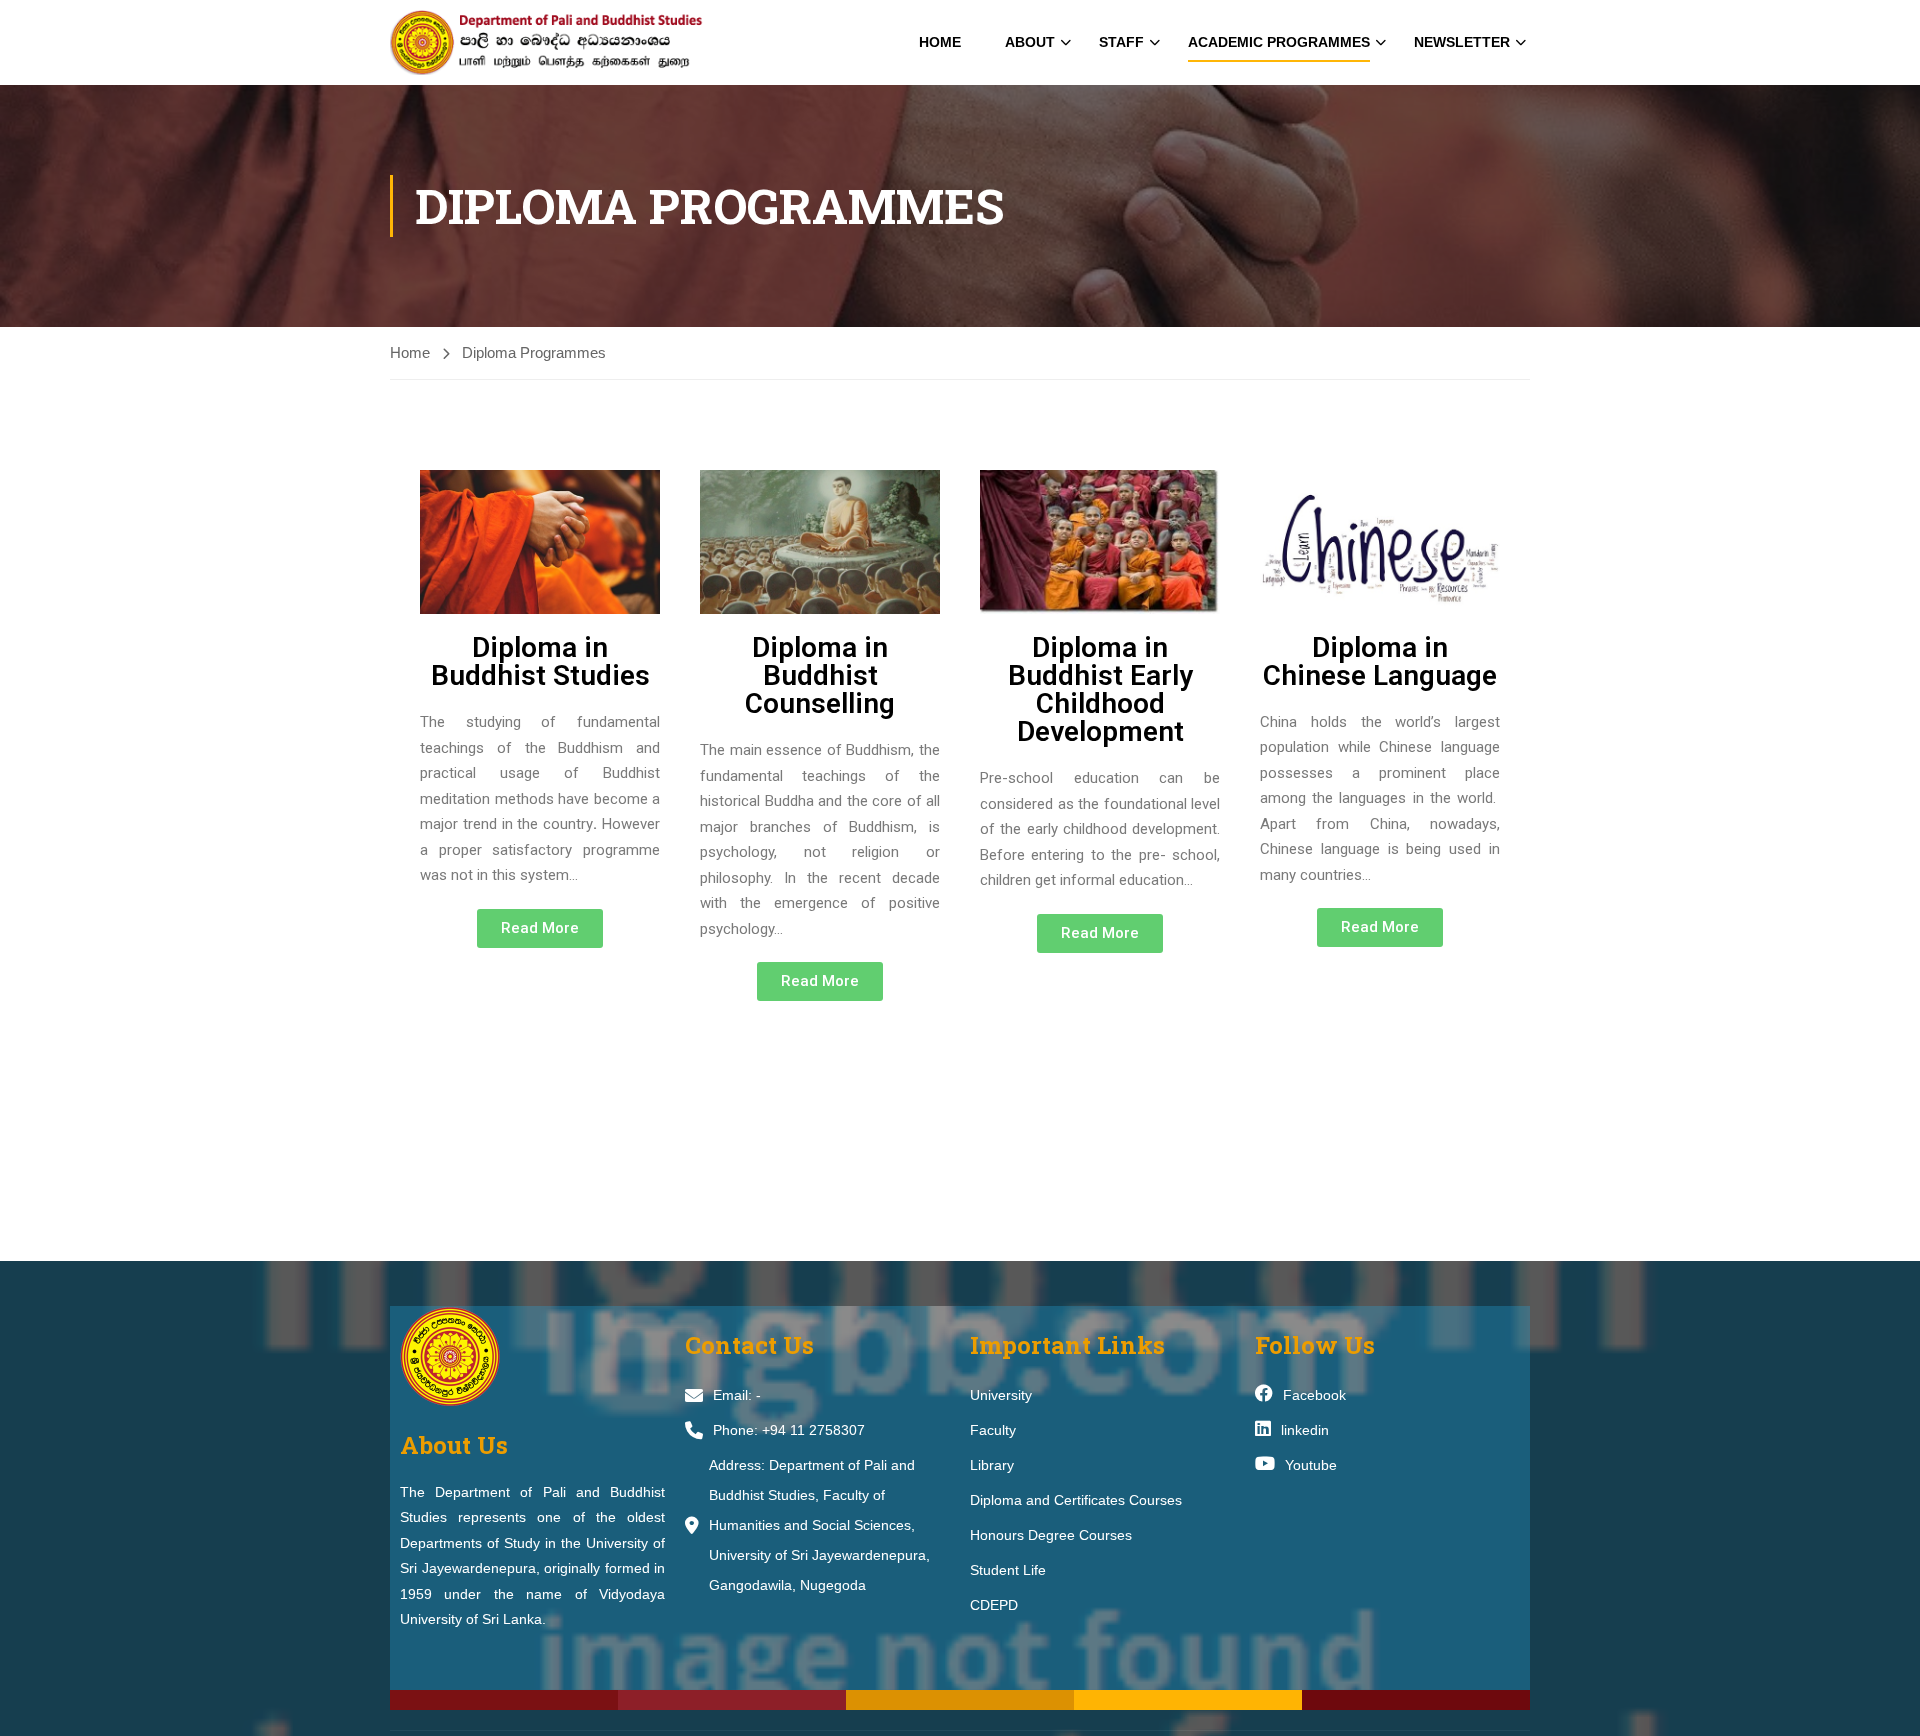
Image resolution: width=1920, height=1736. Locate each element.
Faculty (993, 1430)
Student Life (1008, 1570)
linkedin (1305, 1430)
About (1030, 42)
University (1001, 1395)
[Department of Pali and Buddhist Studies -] (565, 42)
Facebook (1314, 1395)
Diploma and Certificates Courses (1076, 1500)
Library (992, 1465)
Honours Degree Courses (1051, 1535)
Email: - (737, 1395)
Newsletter (1462, 42)
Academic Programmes (1279, 42)
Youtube (1311, 1465)
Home (940, 42)
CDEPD (994, 1605)
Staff (1121, 42)
